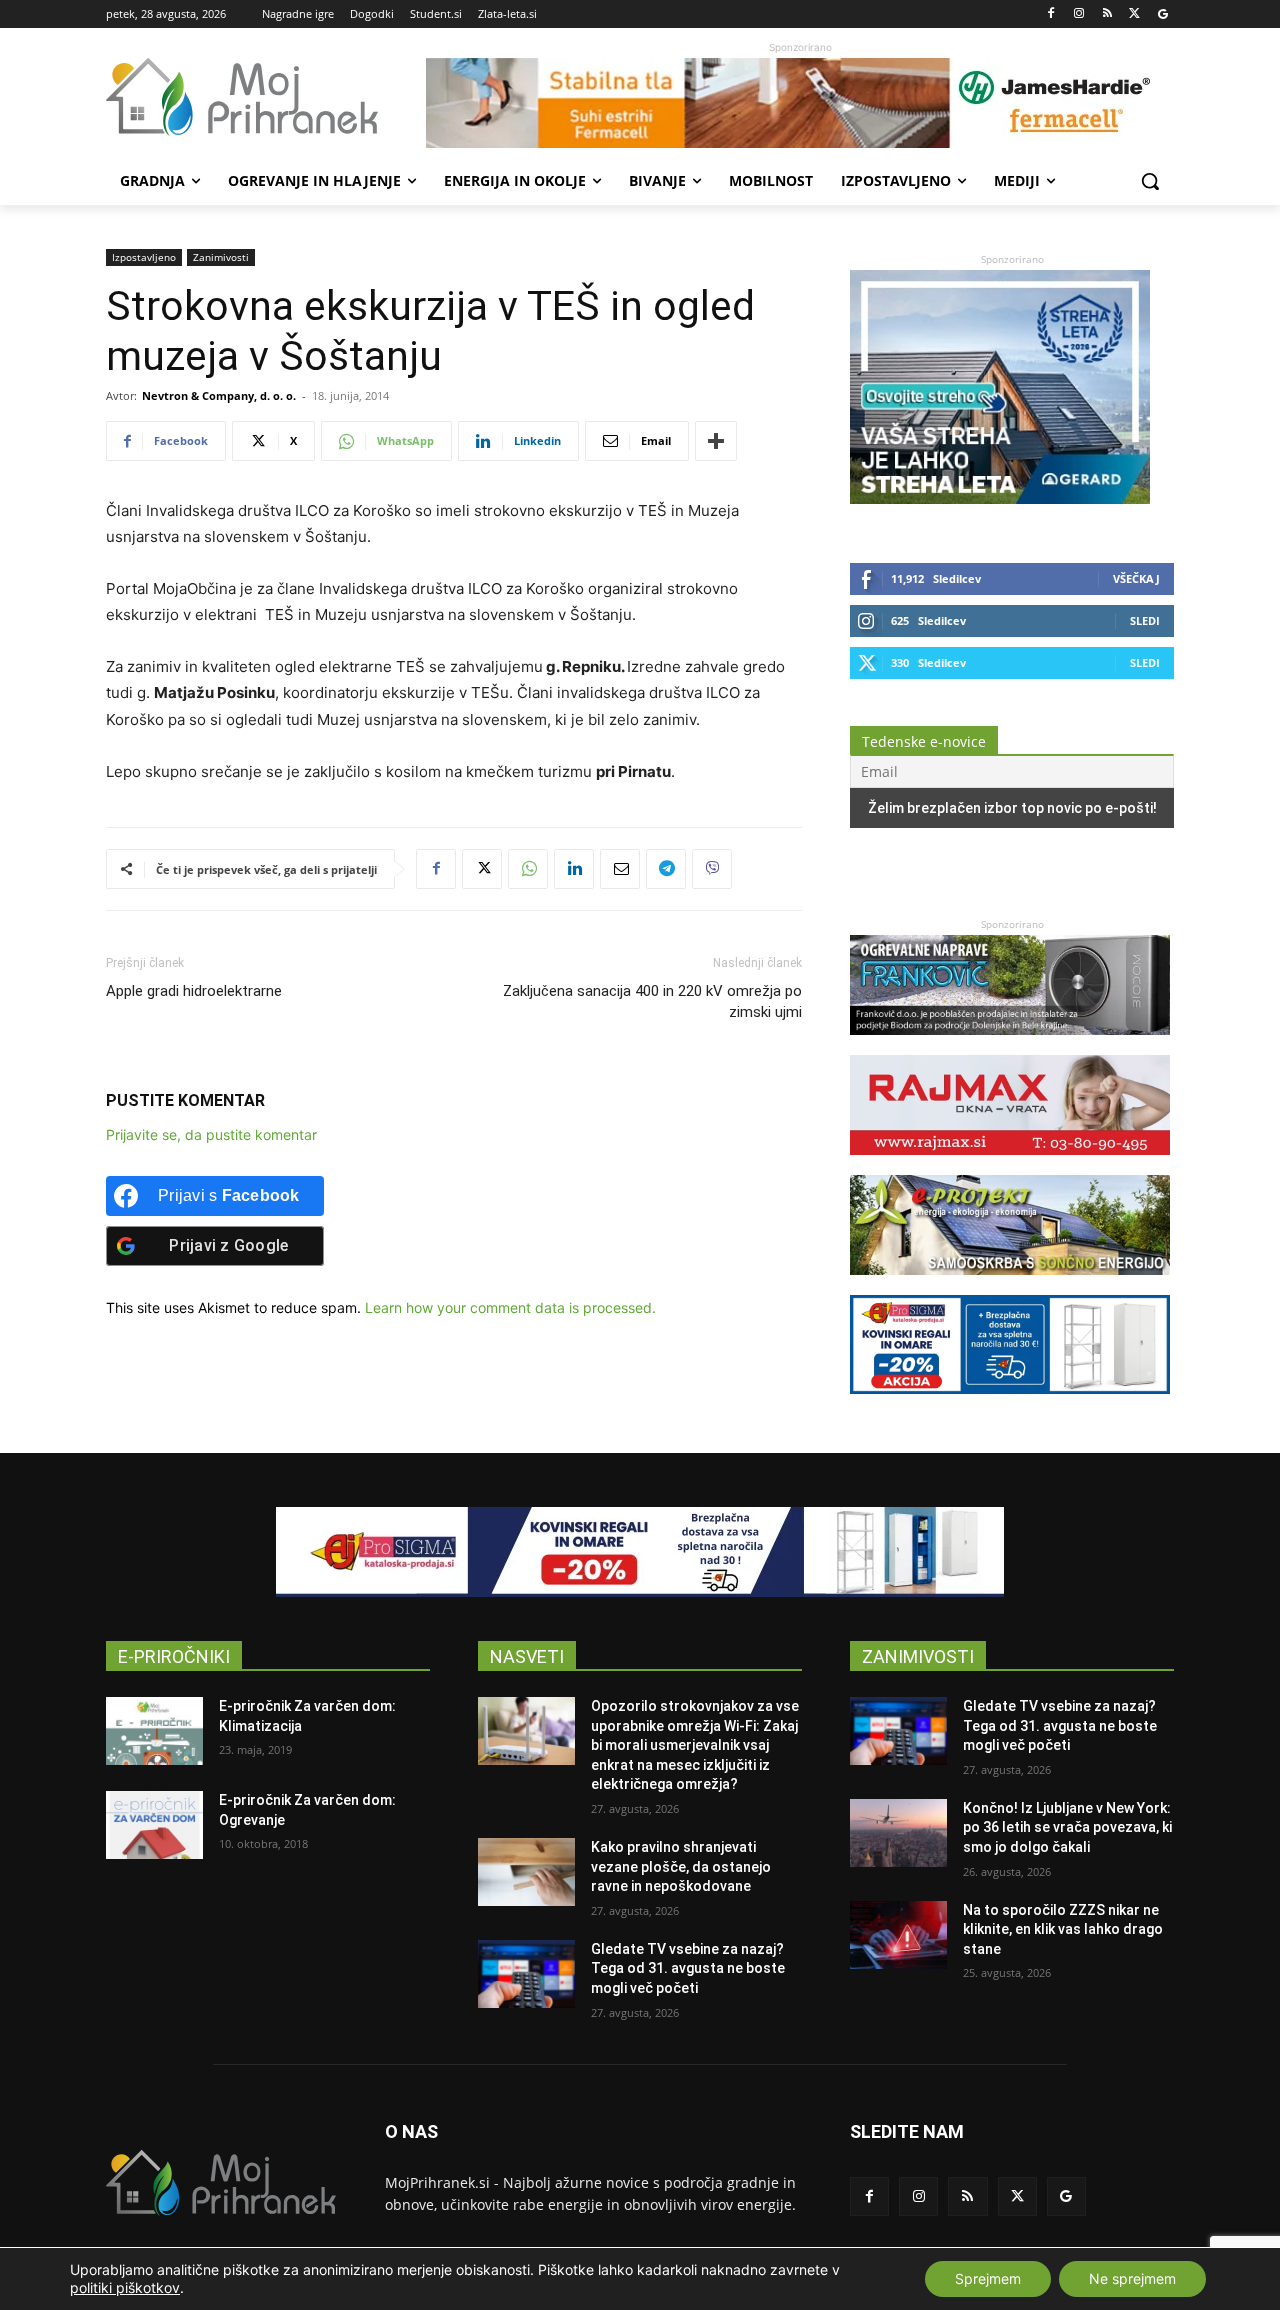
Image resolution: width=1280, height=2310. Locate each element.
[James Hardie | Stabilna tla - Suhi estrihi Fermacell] (800, 103)
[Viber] (712, 869)
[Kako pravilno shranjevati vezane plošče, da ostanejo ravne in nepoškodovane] (526, 1872)
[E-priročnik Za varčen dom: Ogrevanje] (154, 1825)
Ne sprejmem (1132, 2278)
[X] (1134, 14)
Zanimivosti (221, 257)
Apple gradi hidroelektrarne (194, 991)
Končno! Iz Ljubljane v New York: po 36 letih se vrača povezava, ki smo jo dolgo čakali (1067, 1827)
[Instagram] (1079, 14)
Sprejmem (988, 2278)
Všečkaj (1136, 578)
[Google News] (1162, 14)
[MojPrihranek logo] (266, 97)
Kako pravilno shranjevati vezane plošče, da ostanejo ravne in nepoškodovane (681, 1866)
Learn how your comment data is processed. (510, 1307)
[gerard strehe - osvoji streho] (1000, 498)
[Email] (620, 869)
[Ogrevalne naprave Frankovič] (1010, 1044)
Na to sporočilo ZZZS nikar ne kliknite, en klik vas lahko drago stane (1063, 1929)
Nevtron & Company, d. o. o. (219, 395)
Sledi (1145, 620)
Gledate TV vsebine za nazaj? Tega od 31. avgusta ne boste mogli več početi (688, 1968)
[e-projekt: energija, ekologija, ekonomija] (1010, 1284)
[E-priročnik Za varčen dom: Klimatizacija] (154, 1731)
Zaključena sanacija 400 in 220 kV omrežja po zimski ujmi (652, 1001)
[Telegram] (666, 869)
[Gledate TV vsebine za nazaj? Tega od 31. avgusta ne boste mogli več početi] (526, 1974)
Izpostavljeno (144, 257)
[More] (716, 441)
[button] (1150, 181)
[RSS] (1107, 14)
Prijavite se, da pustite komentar (211, 1134)
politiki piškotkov (125, 2287)
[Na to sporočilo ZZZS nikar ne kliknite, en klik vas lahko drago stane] (898, 1935)
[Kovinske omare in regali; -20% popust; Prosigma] (1010, 1403)
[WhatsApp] (528, 869)
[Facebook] (1051, 14)
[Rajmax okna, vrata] (1010, 1164)
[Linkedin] (574, 869)
